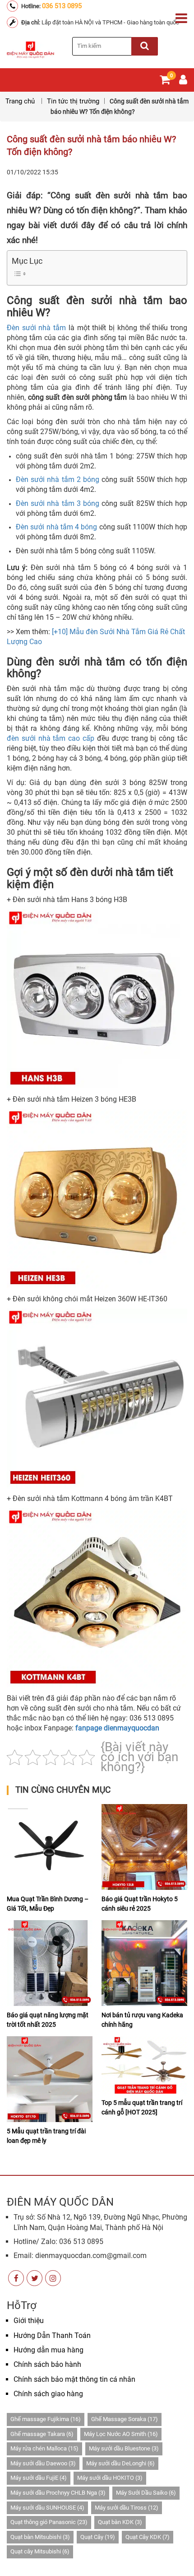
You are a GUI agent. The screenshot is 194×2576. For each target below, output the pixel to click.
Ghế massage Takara (42, 2434)
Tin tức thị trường (73, 101)
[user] (183, 82)
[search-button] (145, 46)
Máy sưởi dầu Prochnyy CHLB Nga (58, 2493)
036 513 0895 (62, 6)
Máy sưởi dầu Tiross (127, 2508)
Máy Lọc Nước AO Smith (121, 2434)
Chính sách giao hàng (48, 2394)
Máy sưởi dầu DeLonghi (120, 2463)
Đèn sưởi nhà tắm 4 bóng (57, 527)
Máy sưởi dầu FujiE (39, 2478)
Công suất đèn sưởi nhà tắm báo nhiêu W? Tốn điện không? (91, 145)
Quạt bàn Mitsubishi (40, 2537)
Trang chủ (21, 101)
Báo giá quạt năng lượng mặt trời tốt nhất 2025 (48, 2020)
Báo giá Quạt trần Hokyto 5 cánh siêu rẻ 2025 (140, 1904)
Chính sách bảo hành (47, 2364)
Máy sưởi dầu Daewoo (43, 2463)
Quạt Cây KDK (148, 2537)
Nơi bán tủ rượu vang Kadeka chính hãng (142, 2020)
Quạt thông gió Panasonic (49, 2522)
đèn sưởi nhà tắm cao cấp (51, 738)
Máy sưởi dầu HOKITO (110, 2478)
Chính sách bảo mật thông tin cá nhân (74, 2379)
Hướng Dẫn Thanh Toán (52, 2335)
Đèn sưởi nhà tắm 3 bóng (58, 503)
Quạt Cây (98, 2537)
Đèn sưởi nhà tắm (36, 328)
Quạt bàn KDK (120, 2522)
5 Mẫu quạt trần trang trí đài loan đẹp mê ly (46, 2136)
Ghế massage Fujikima (46, 2419)
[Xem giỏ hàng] (165, 82)
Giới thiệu (29, 2321)
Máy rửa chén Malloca (44, 2448)
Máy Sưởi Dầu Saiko (146, 2493)
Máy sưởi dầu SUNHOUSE (47, 2508)
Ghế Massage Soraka (125, 2419)
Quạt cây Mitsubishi (40, 2551)
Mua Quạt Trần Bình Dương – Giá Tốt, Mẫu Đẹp (48, 1904)
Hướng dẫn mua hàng (48, 2350)
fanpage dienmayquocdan (117, 1728)
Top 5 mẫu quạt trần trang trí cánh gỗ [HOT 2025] (142, 2107)
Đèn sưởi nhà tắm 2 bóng (58, 479)
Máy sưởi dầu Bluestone (124, 2448)
